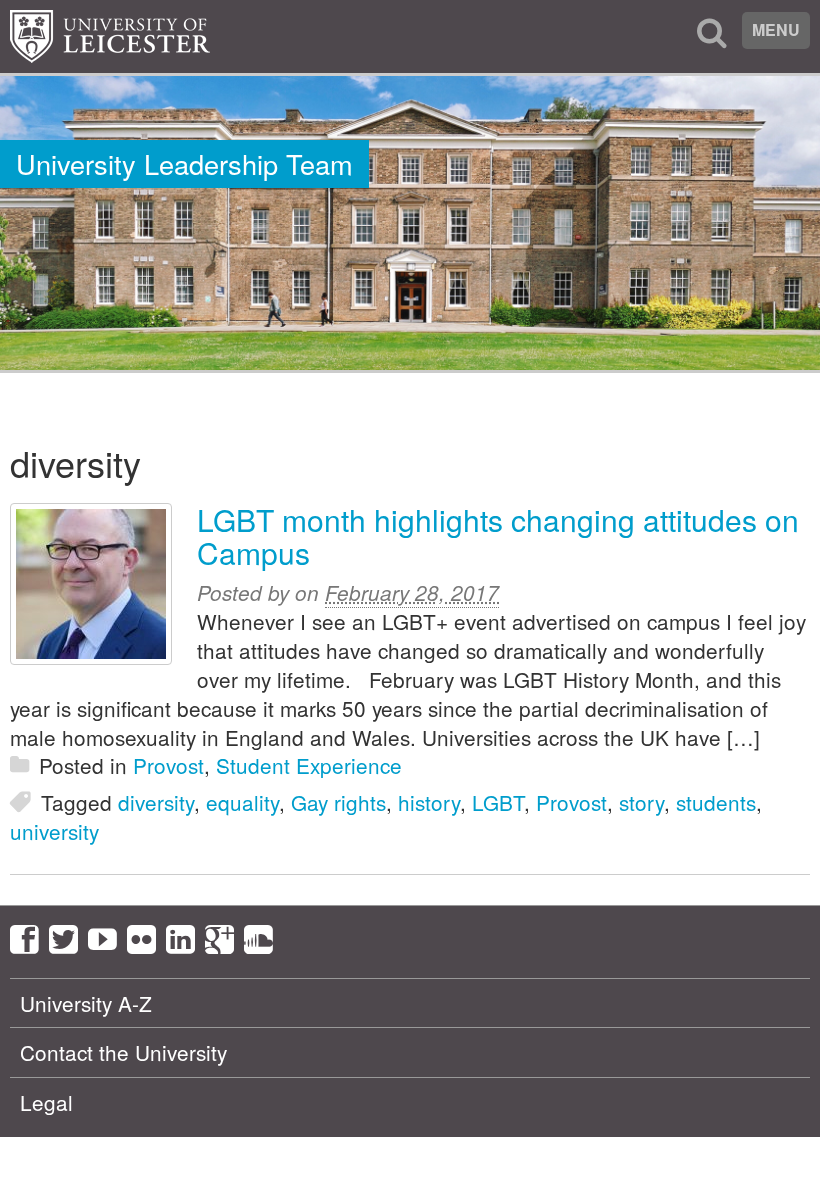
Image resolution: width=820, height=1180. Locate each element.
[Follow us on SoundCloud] (263, 935)
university (54, 831)
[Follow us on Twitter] (68, 935)
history (429, 802)
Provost (168, 765)
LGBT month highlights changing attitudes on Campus (498, 536)
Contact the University (123, 1052)
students (716, 802)
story (641, 802)
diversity (156, 802)
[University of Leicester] (110, 36)
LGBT (498, 802)
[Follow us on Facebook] (29, 935)
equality (242, 802)
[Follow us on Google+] (224, 935)
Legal (46, 1102)
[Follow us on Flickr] (146, 935)
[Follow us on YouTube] (107, 935)
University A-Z (86, 1003)
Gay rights (338, 802)
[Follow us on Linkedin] (185, 935)
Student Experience (309, 765)
